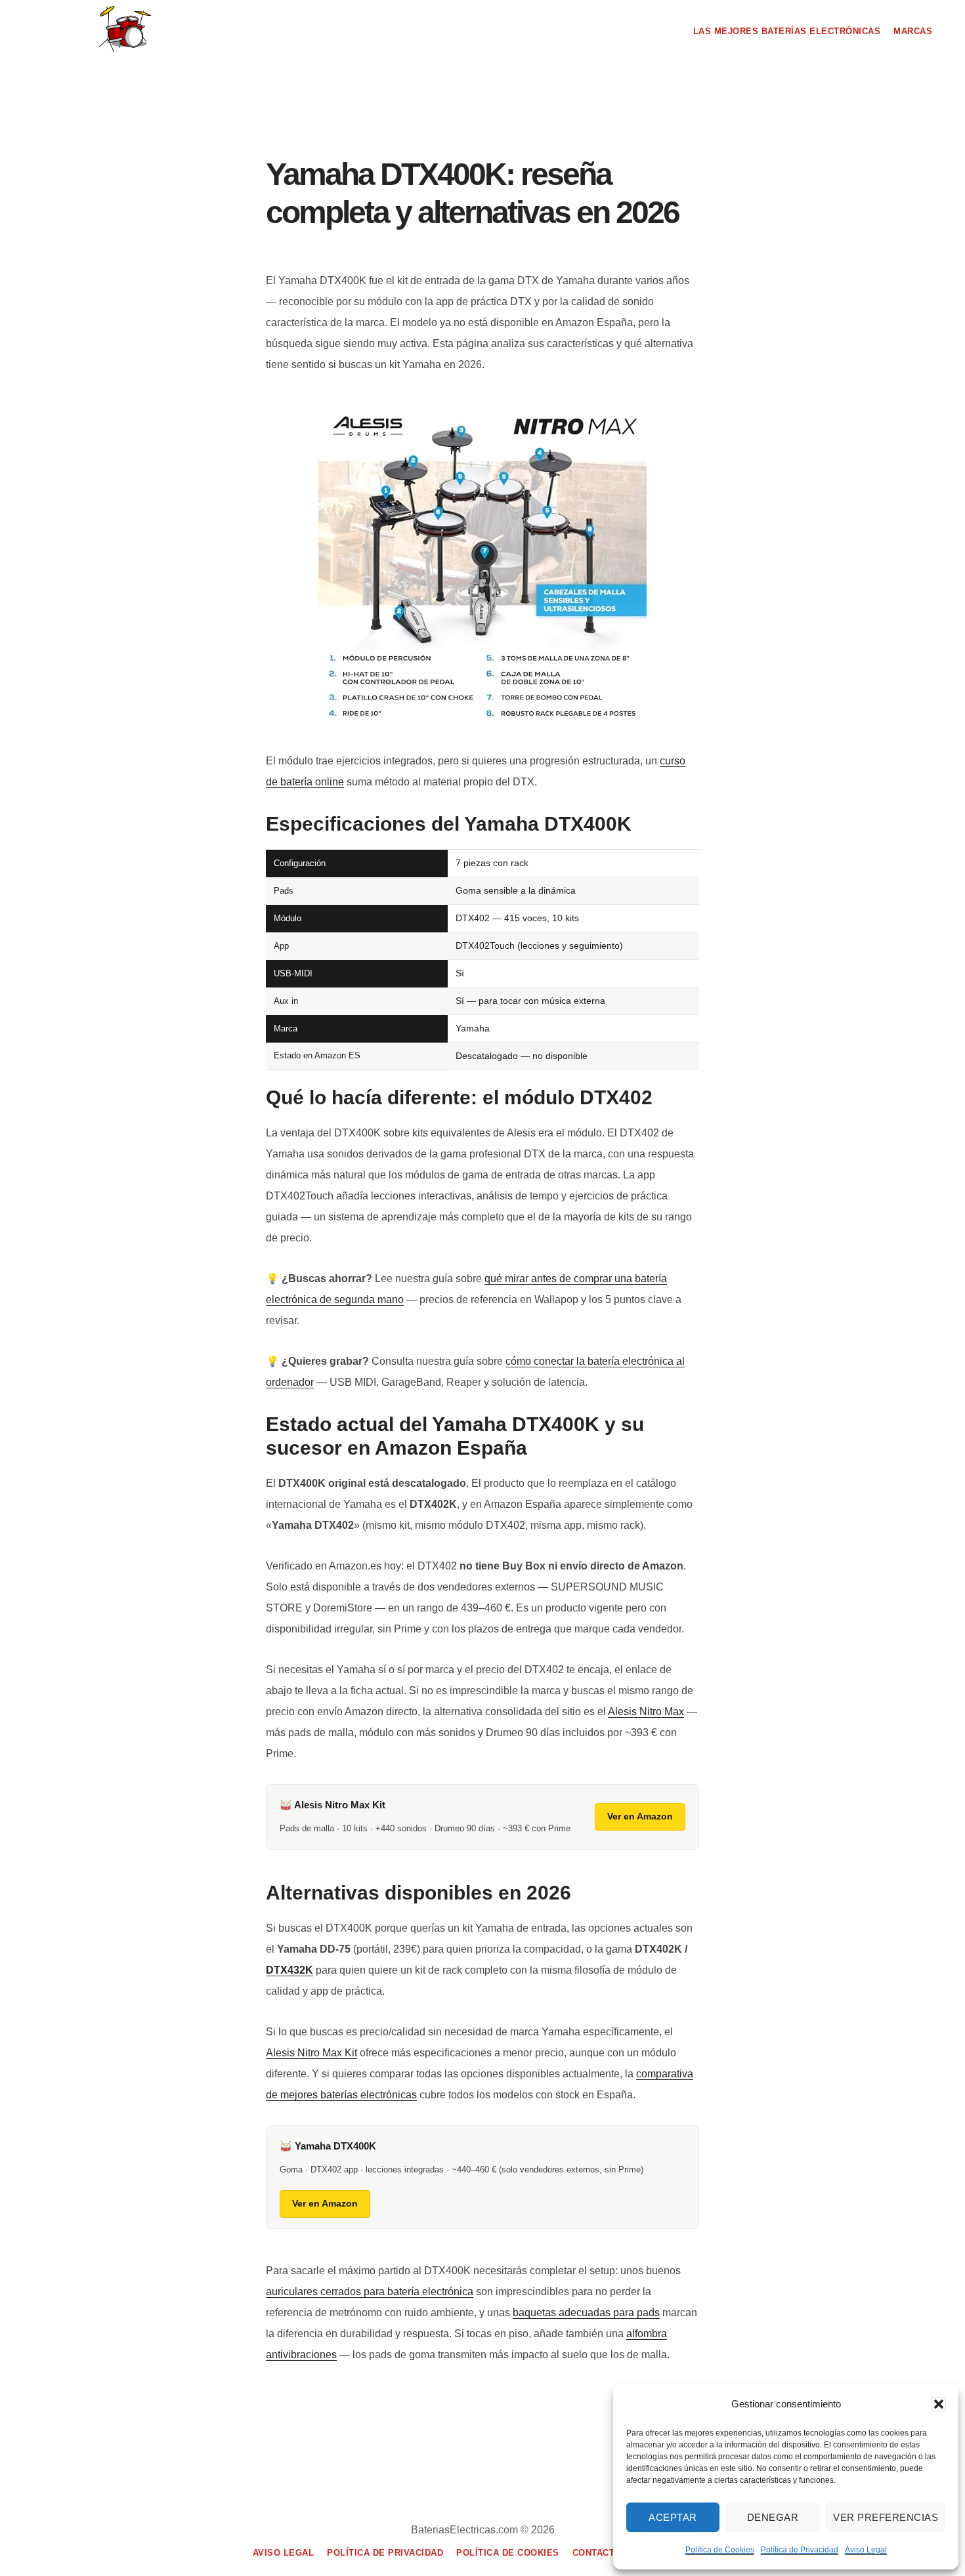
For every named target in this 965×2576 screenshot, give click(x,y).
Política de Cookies (720, 2550)
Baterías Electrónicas (125, 29)
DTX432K (289, 1970)
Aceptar (673, 2517)
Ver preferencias (886, 2517)
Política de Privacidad (800, 2550)
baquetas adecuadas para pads (586, 2313)
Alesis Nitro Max (646, 1712)
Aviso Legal (866, 2550)
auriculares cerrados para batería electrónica (370, 2292)
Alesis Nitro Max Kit (311, 2053)
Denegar (773, 2517)
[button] (939, 2404)
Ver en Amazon (640, 1816)
